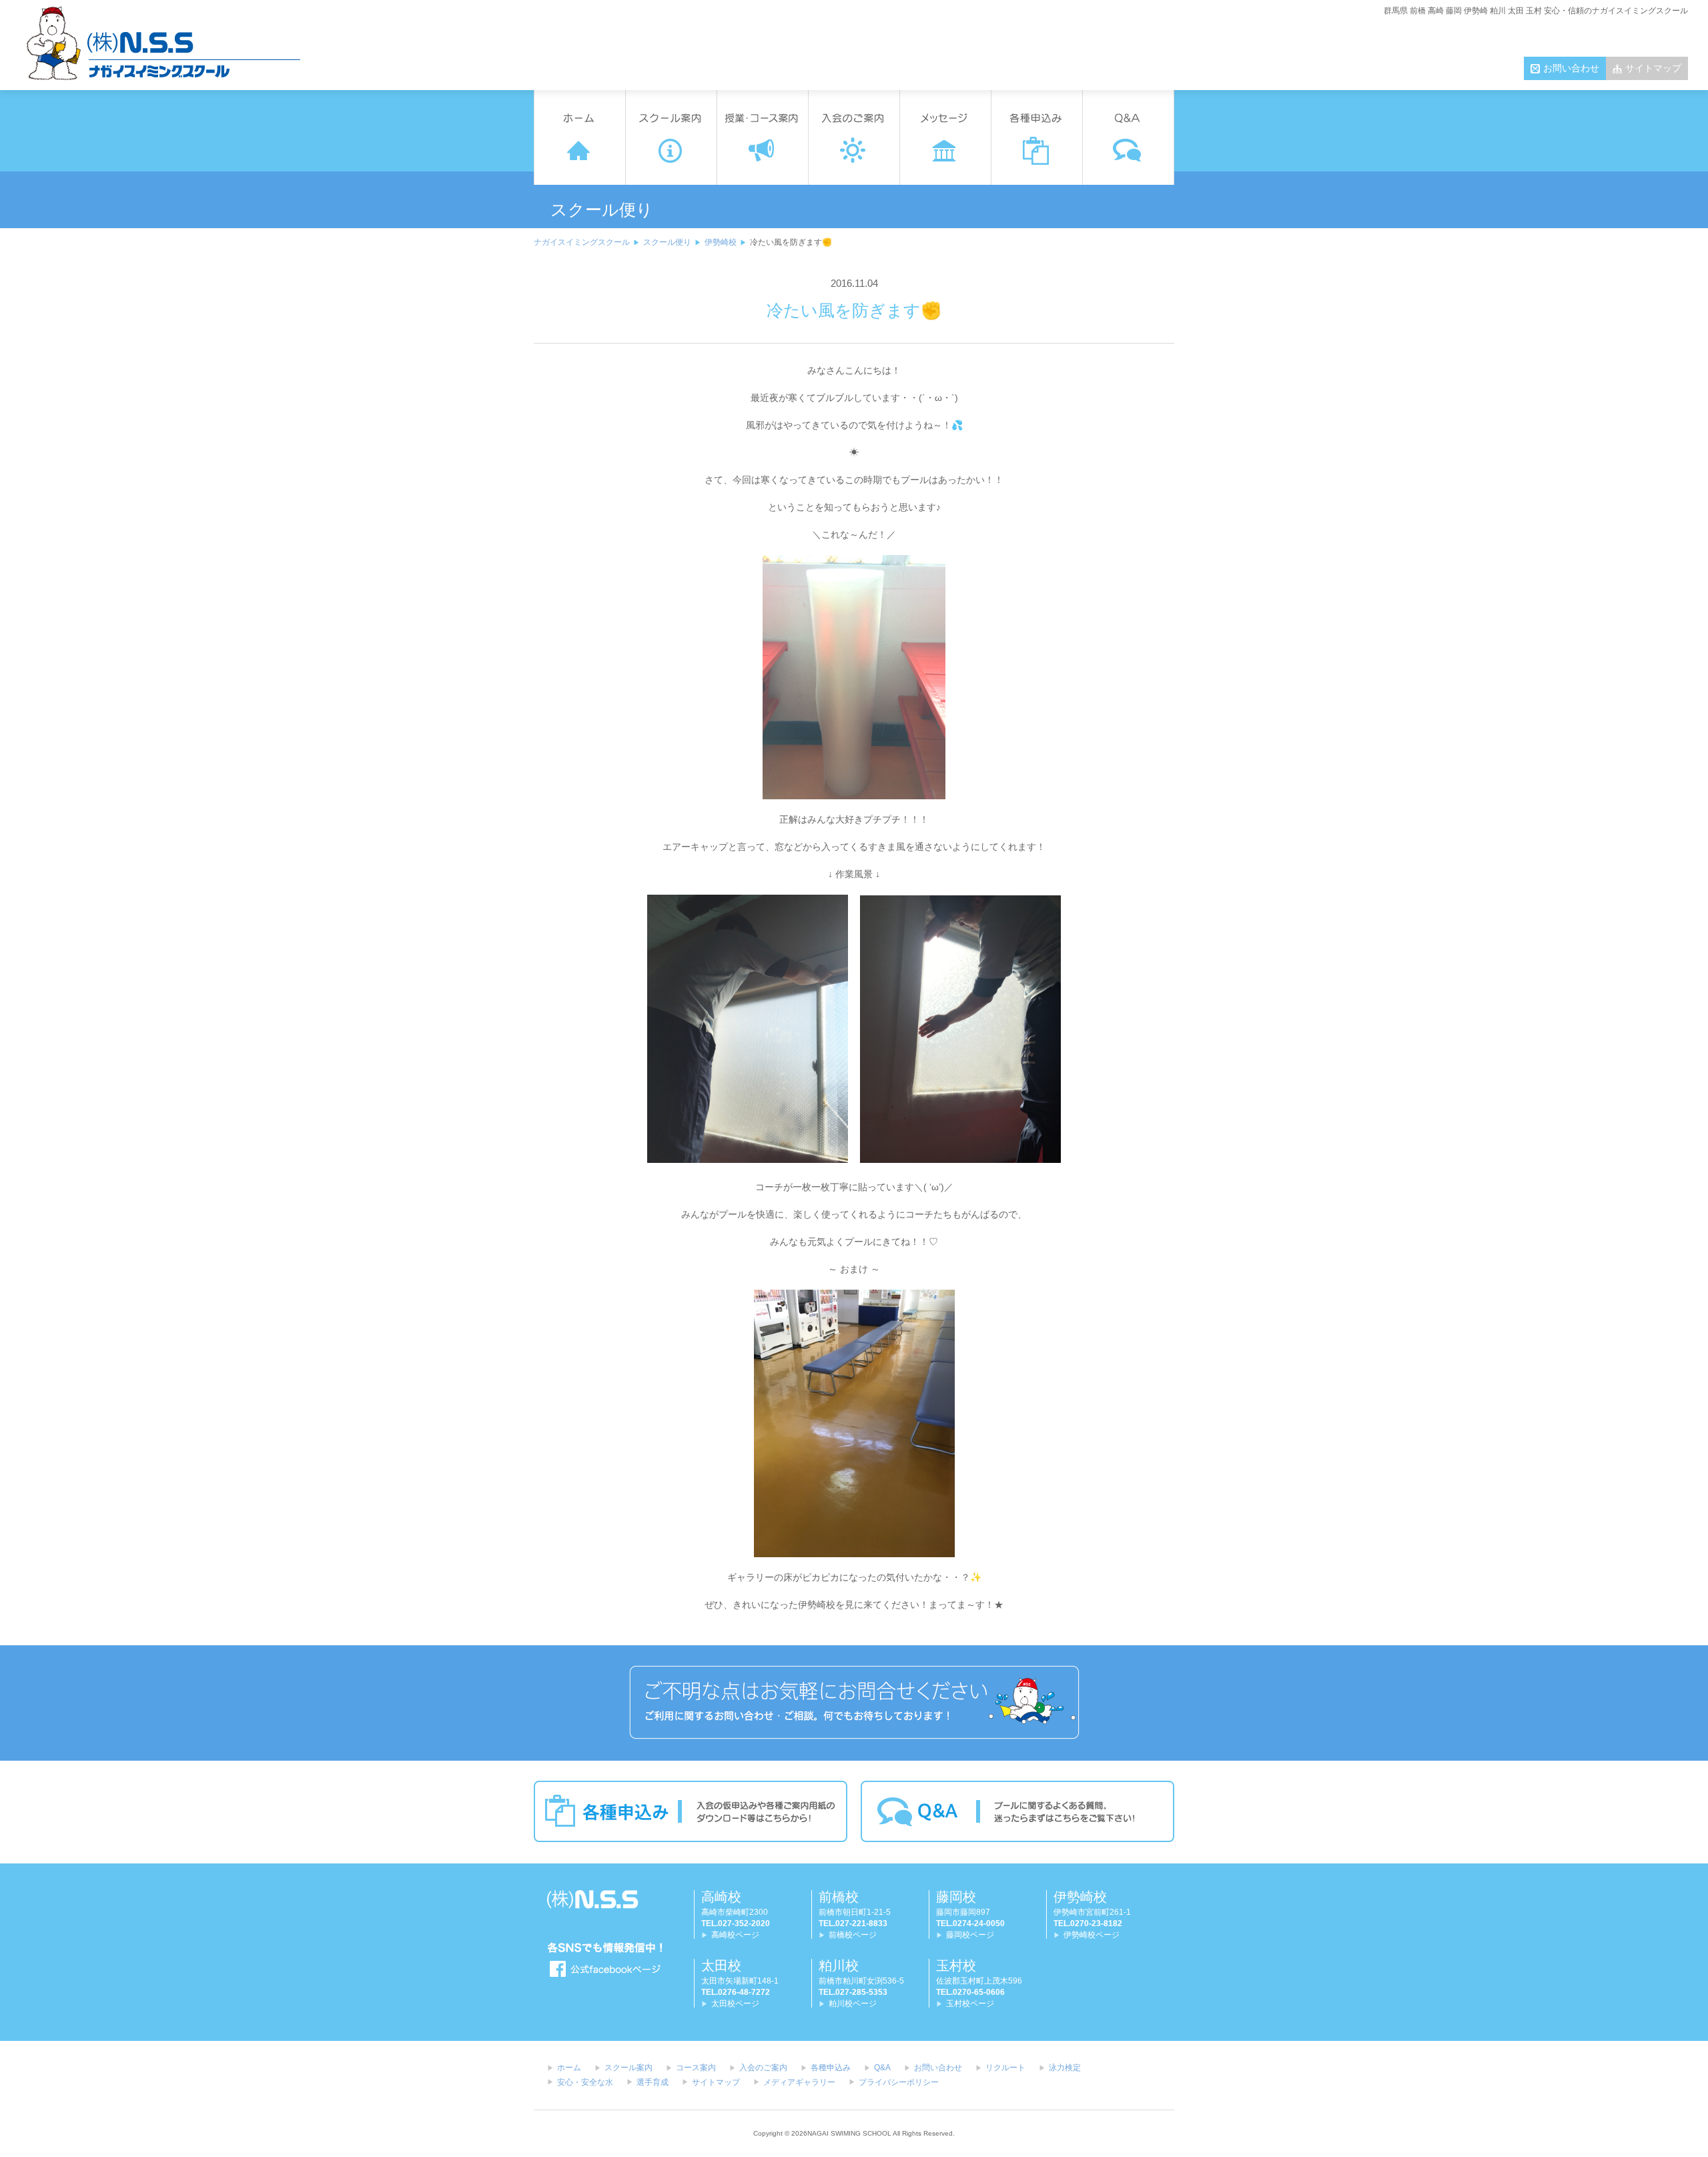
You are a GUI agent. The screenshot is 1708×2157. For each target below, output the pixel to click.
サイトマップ (1653, 68)
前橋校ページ (853, 1935)
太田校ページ (735, 2004)
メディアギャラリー (799, 2082)
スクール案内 (628, 2068)
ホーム (569, 2068)
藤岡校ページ (970, 1935)
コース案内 (696, 2068)
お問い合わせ (1571, 68)
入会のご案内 (763, 2068)
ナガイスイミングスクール (582, 242)
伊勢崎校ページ (1092, 1935)
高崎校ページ (735, 1935)
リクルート (1005, 2068)
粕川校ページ (853, 2004)
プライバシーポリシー (899, 2082)
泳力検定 (1065, 2068)
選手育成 (653, 2082)
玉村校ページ (970, 2004)
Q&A (882, 2068)
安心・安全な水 (585, 2082)
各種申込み (831, 2068)
